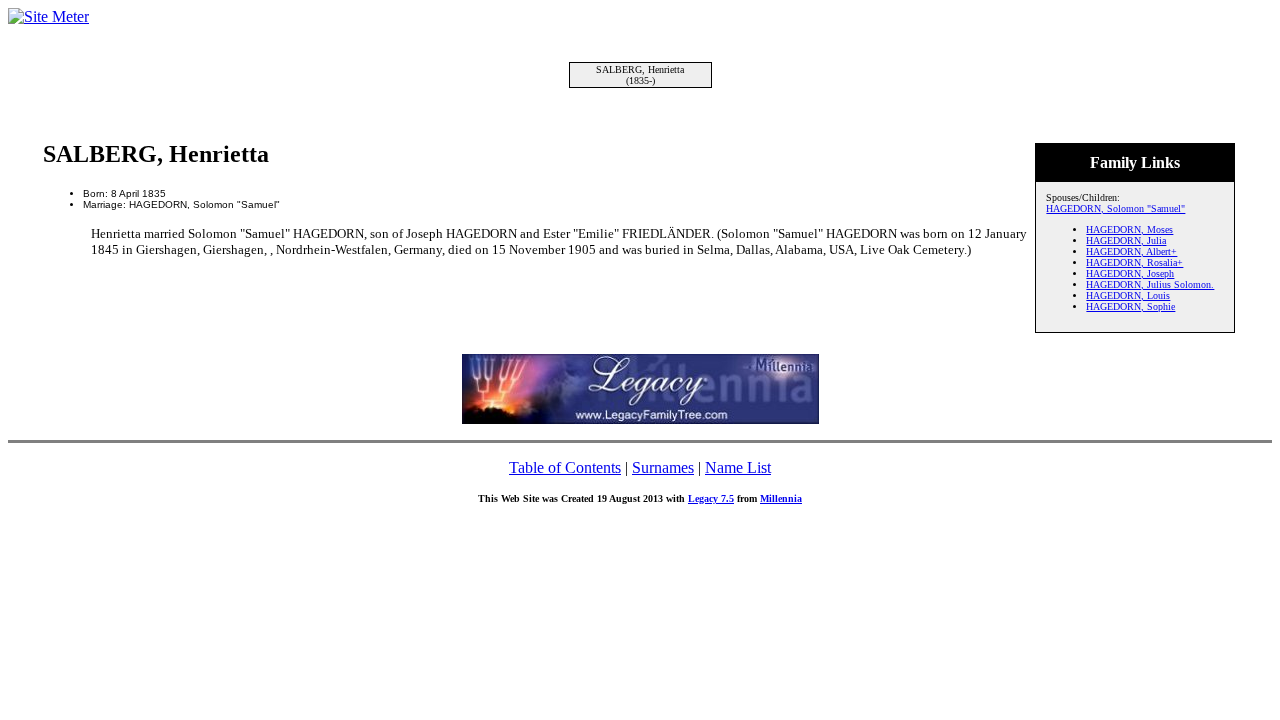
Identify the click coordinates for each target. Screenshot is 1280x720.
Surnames (663, 467)
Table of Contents (565, 467)
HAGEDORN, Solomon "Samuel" (1115, 208)
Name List (738, 467)
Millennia (781, 498)
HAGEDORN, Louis (1128, 295)
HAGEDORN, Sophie (1130, 306)
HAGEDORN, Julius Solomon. (1150, 284)
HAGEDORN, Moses (1129, 229)
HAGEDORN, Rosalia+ (1134, 262)
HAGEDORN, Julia (1126, 240)
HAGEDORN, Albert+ (1131, 251)
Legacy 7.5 (711, 498)
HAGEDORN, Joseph (1130, 273)
